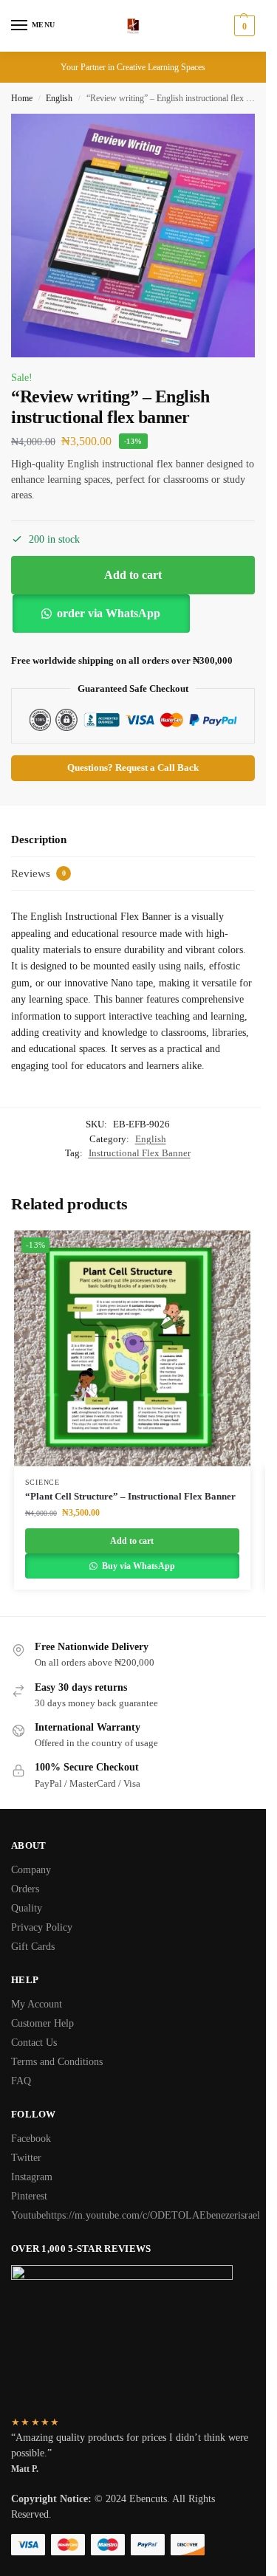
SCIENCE (42, 1482)
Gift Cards (33, 1947)
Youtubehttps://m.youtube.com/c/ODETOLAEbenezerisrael (136, 2215)
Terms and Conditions (57, 2062)
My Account (37, 2004)
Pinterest (29, 2196)
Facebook (31, 2139)
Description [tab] (39, 839)
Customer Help (42, 2023)
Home (22, 98)
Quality (27, 1908)
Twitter (26, 2158)
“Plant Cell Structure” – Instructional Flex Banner (130, 1496)
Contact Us (34, 2043)
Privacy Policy (42, 1927)
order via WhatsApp (109, 613)
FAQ (21, 2081)
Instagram (32, 2177)
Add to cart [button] (132, 1541)
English (59, 98)
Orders (25, 1889)
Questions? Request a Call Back (133, 768)
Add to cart (133, 575)
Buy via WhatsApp (137, 1566)
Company (31, 1870)
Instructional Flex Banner (140, 1153)
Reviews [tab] (38, 873)
